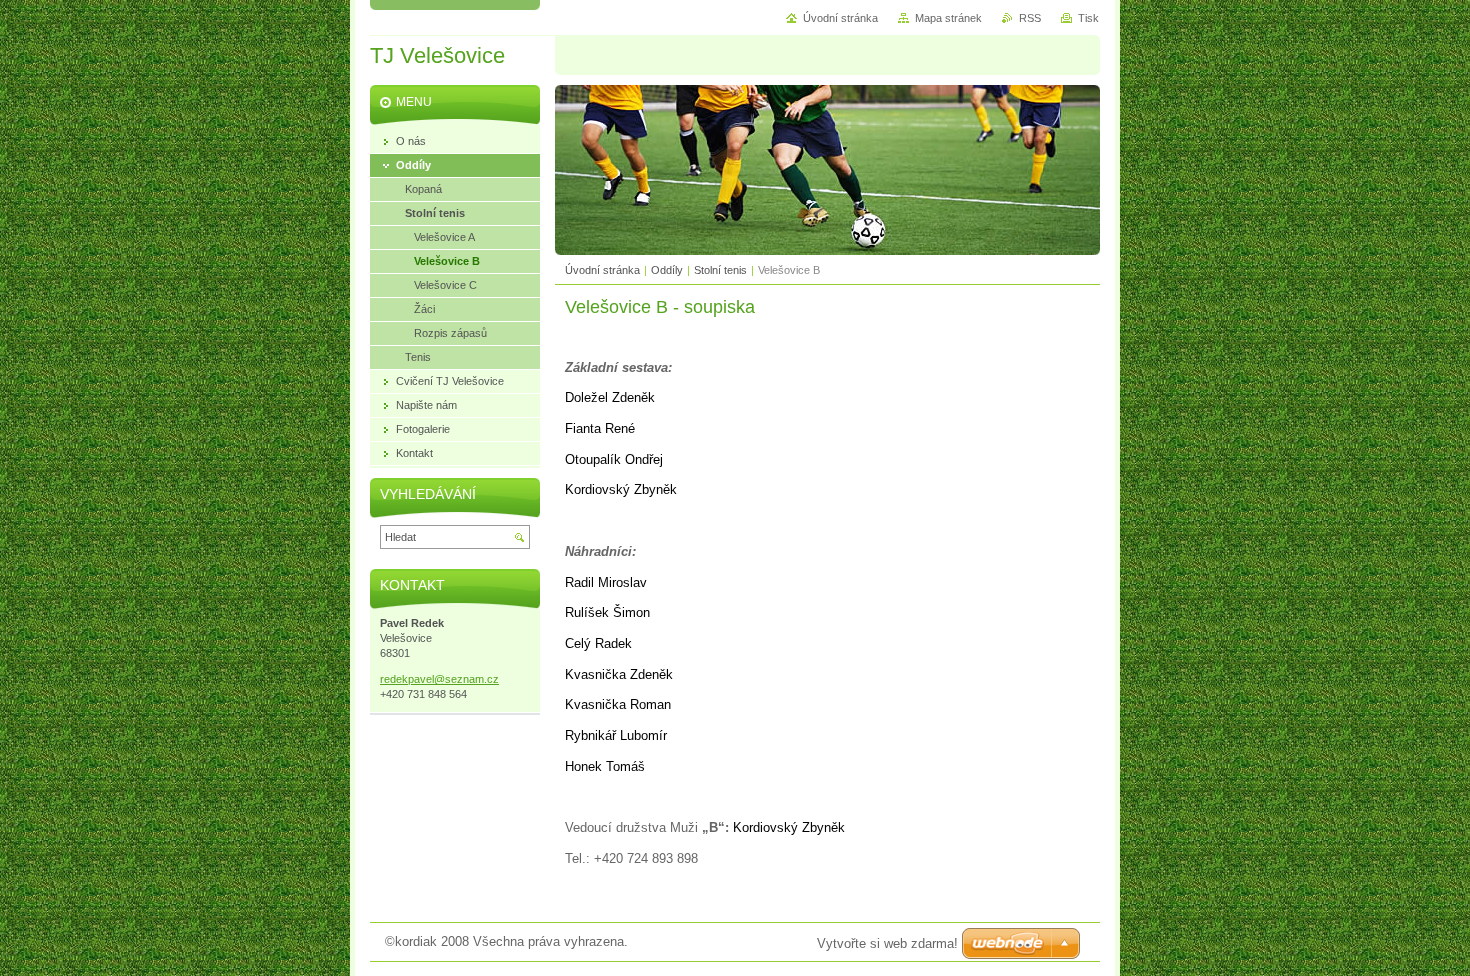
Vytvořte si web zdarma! (887, 943)
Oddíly (667, 270)
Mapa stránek (948, 18)
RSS (1030, 18)
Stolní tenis (720, 270)
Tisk (1088, 18)
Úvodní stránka (602, 270)
